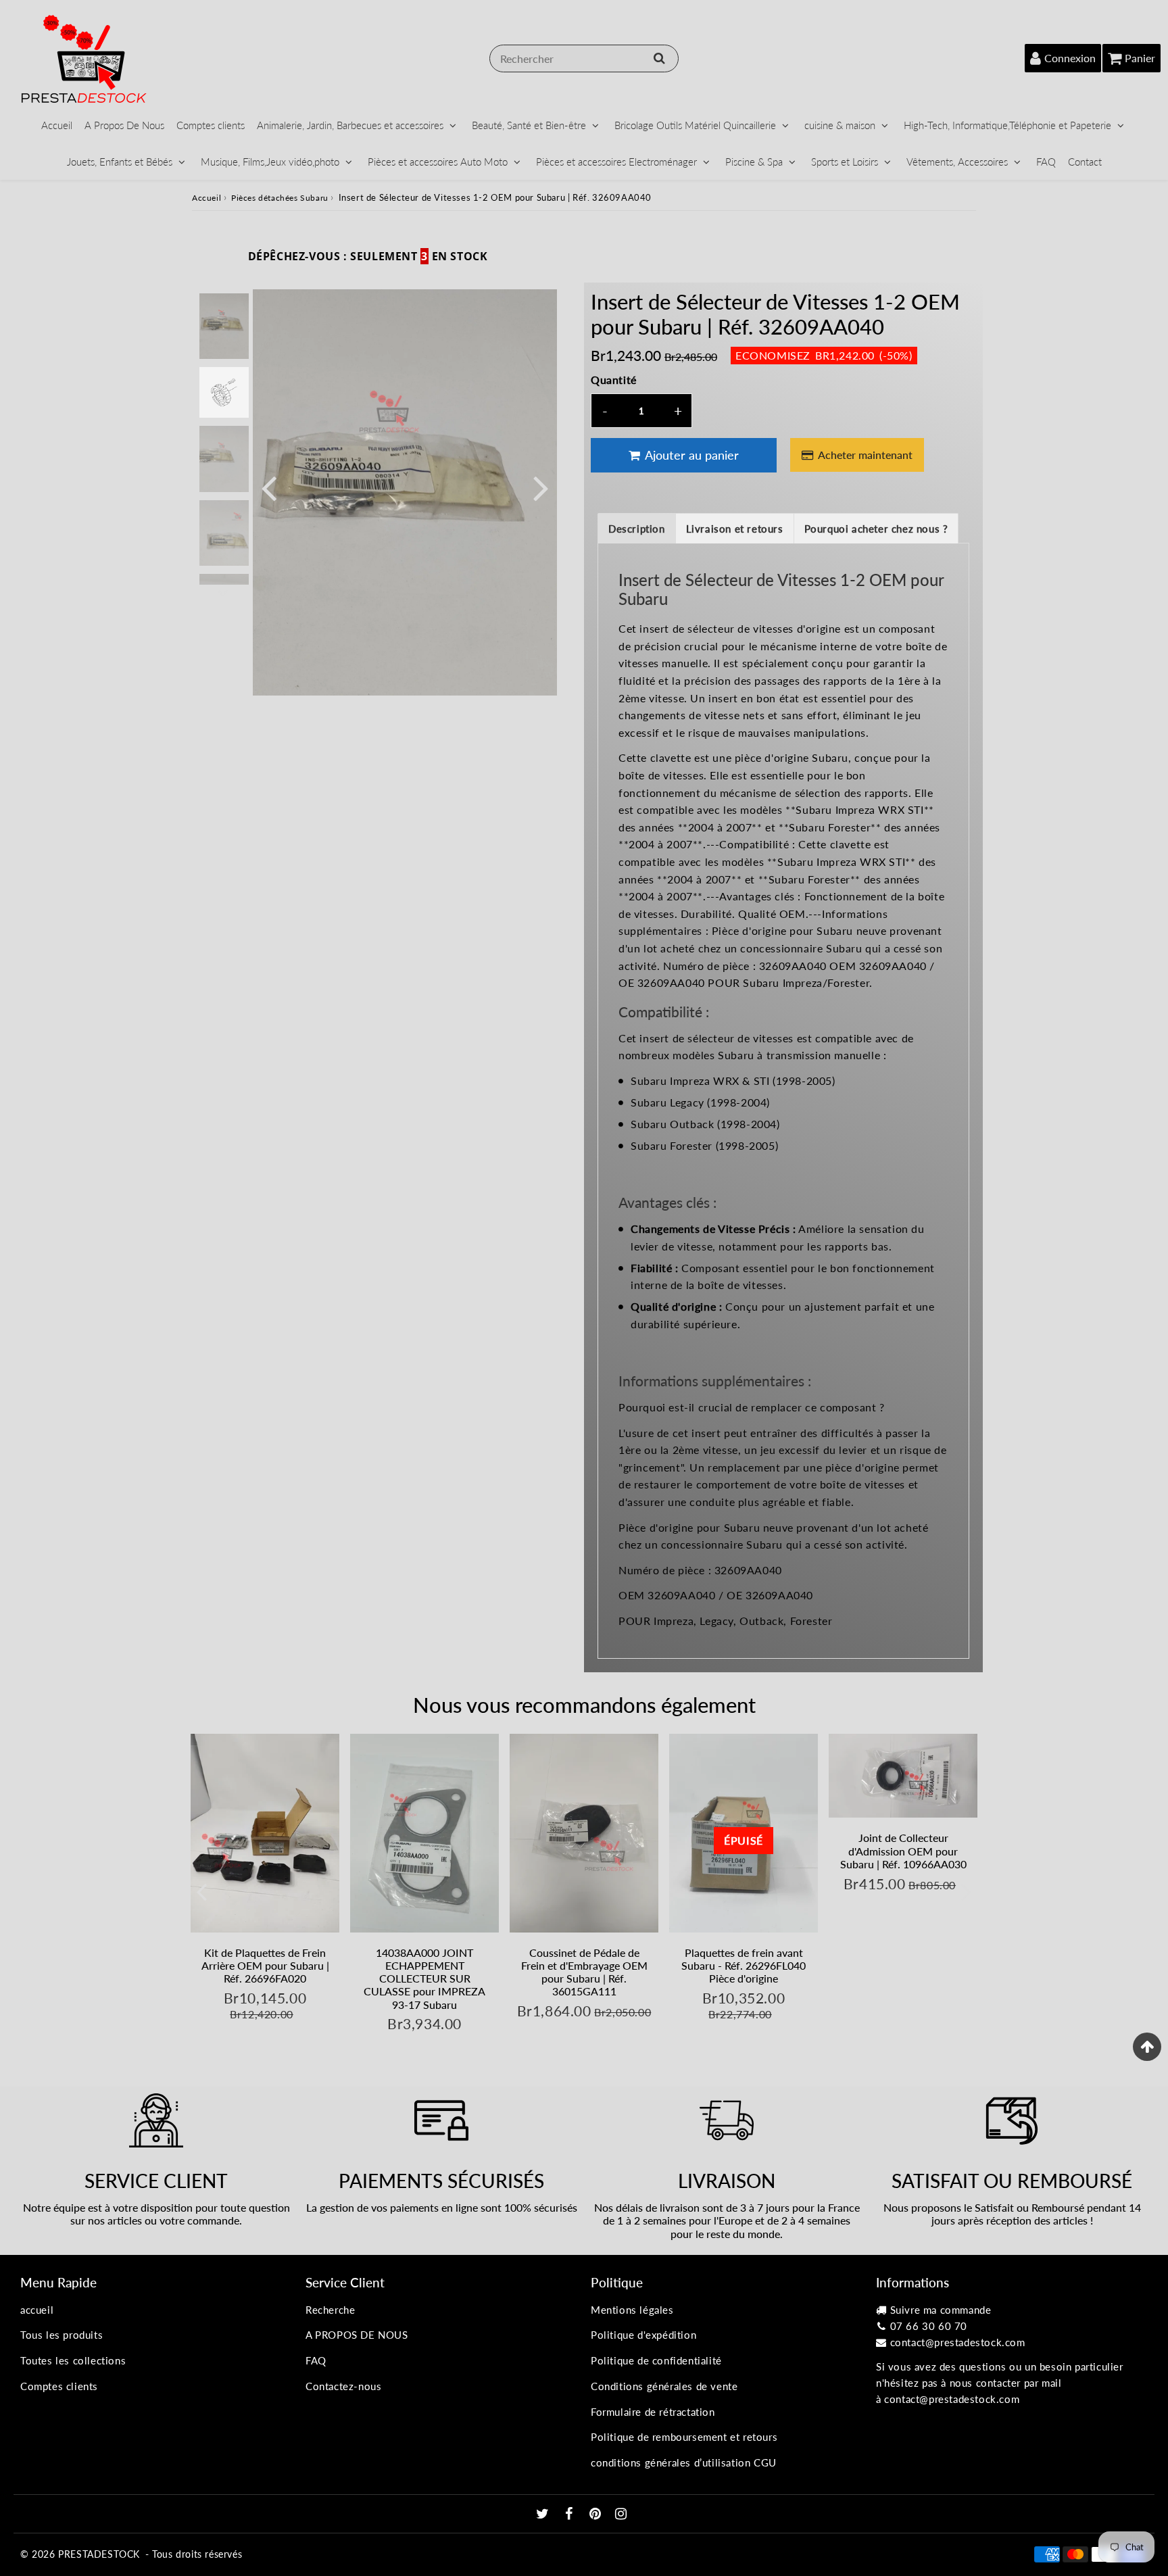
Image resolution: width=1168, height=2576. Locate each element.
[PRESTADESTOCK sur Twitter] (544, 2514)
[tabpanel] (224, 326)
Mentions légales (632, 2310)
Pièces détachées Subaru (280, 198)
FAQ (1046, 162)
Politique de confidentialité (656, 2360)
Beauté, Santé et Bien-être (529, 125)
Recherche (330, 2310)
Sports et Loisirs (845, 162)
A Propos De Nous (124, 125)
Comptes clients (211, 125)
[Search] (659, 58)
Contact (1085, 162)
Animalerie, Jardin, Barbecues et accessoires (350, 125)
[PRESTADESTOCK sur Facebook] (571, 2514)
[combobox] (584, 58)
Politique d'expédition (643, 2335)
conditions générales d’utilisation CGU (684, 2462)
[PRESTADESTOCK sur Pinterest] (597, 2514)
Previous (269, 487)
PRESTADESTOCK (99, 2554)
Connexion (1070, 58)
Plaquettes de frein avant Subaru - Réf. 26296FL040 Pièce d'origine (744, 1965)
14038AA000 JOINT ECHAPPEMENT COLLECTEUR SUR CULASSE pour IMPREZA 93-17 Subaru (424, 1978)
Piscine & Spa (754, 162)
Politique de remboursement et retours (684, 2437)
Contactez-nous (343, 2386)
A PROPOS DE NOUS (357, 2335)
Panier (1140, 58)
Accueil (57, 125)
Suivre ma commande (941, 2310)
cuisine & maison (840, 125)
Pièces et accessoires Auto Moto (438, 162)
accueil (37, 2310)
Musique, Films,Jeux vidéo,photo (270, 162)
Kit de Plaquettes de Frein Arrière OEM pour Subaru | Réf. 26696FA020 (265, 1965)
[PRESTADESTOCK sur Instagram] (621, 2514)
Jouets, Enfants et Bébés (120, 162)
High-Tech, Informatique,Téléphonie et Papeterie (1007, 125)
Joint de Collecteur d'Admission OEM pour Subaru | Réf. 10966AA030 (903, 1850)
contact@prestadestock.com (958, 2342)
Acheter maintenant (865, 455)
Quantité (614, 380)
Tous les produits (62, 2335)
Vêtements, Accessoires (957, 162)
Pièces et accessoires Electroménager (616, 162)
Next (541, 487)
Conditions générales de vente (664, 2386)
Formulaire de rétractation (653, 2412)
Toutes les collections (73, 2360)
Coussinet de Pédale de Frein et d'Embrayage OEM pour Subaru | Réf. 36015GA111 (584, 1972)
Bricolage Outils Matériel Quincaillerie (695, 125)
